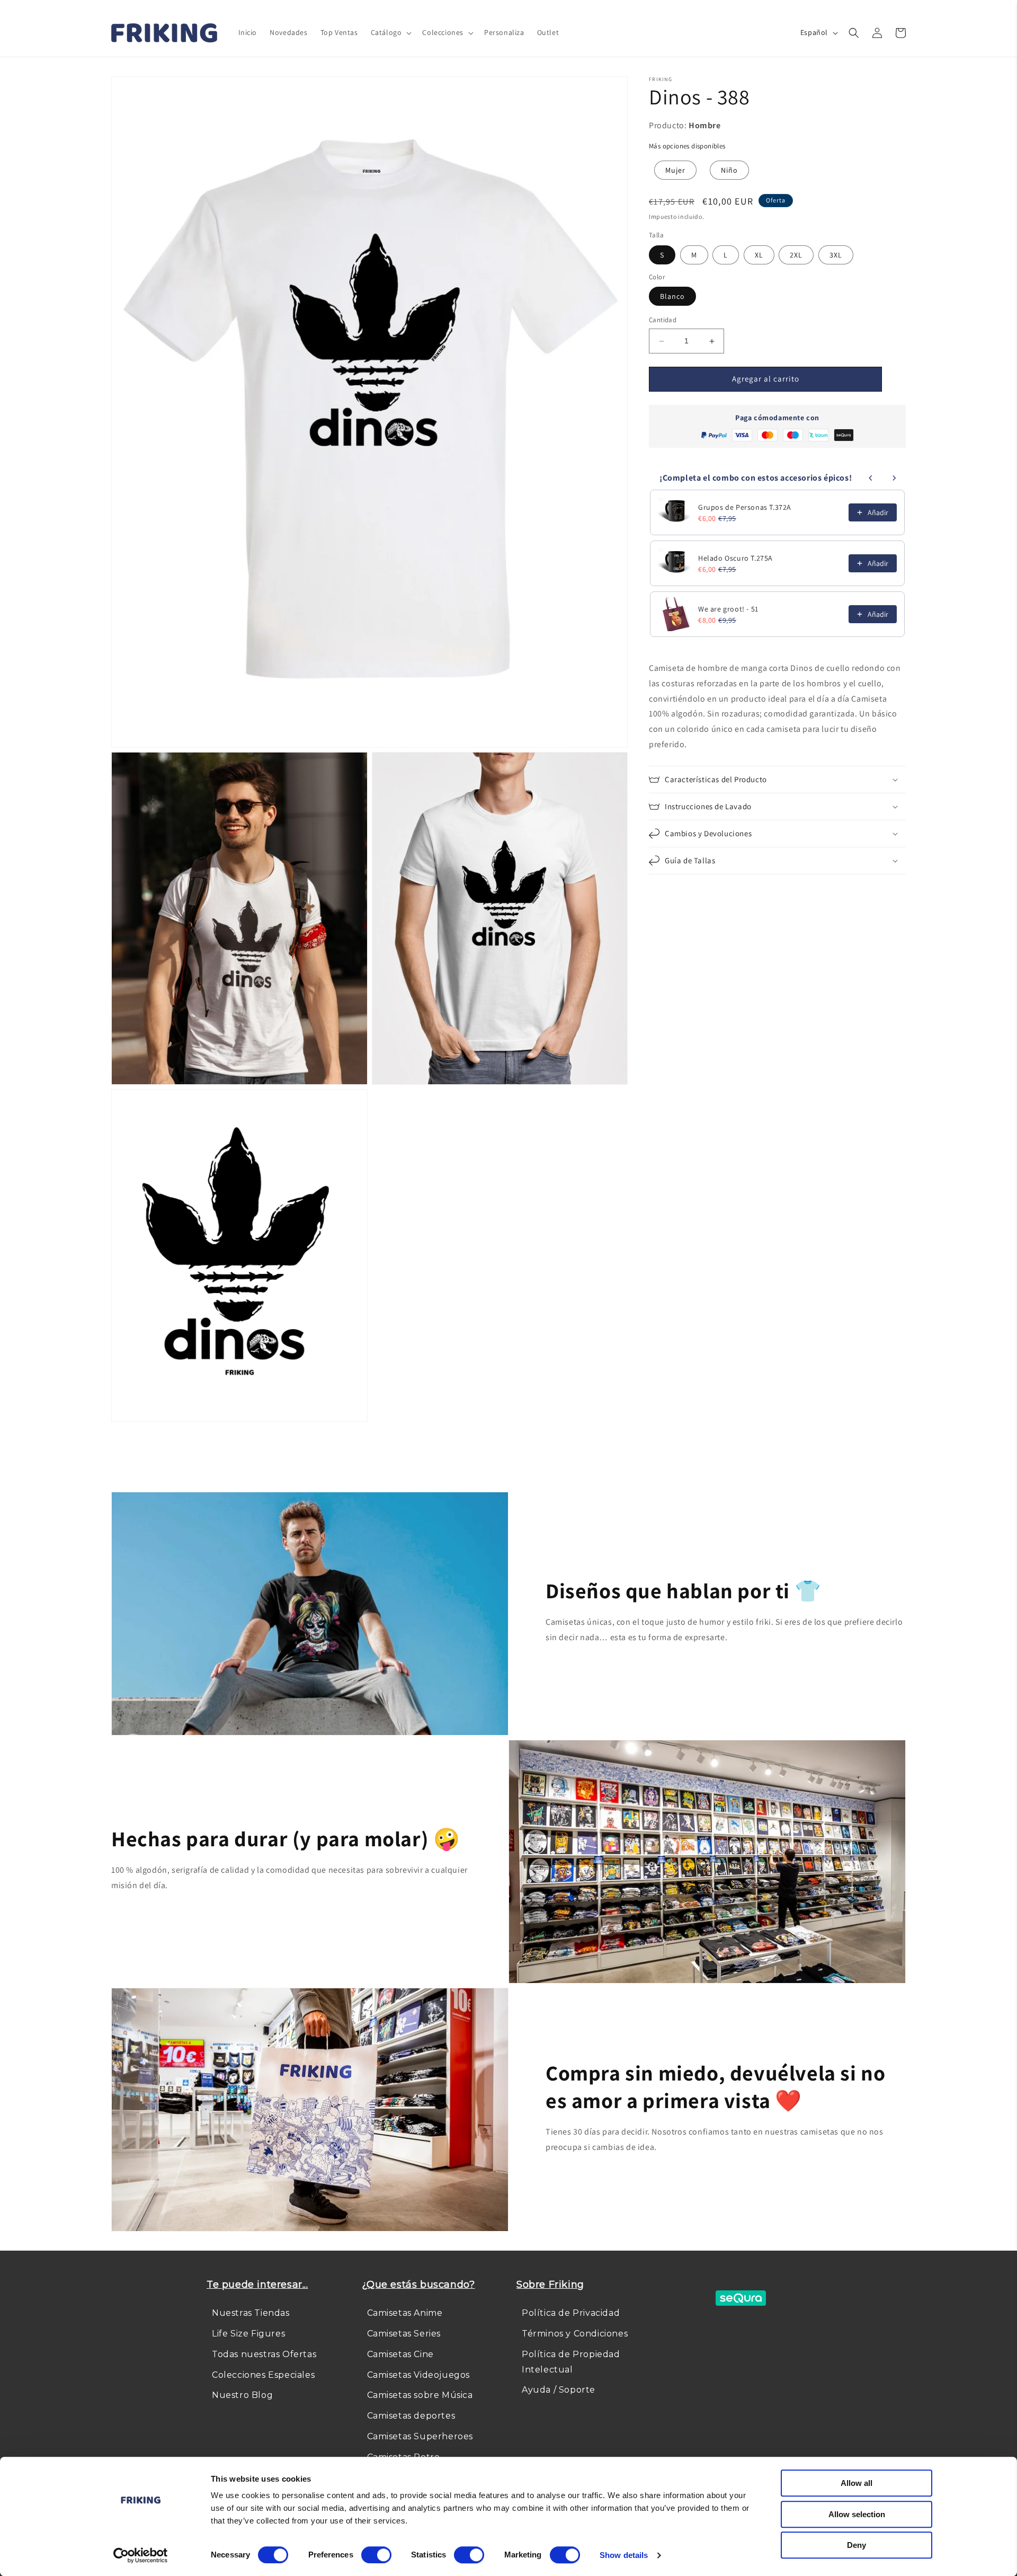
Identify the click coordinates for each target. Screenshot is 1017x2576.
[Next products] (894, 478)
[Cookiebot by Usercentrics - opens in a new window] (141, 2555)
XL (759, 255)
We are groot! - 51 (728, 609)
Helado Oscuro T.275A (735, 558)
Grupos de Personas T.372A (745, 507)
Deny (857, 2545)
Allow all (857, 2483)
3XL (836, 255)
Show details (624, 2555)
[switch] (376, 2555)
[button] (390, 32)
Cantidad (663, 320)
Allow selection (857, 2514)
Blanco (672, 297)
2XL (796, 255)
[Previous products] (871, 478)
